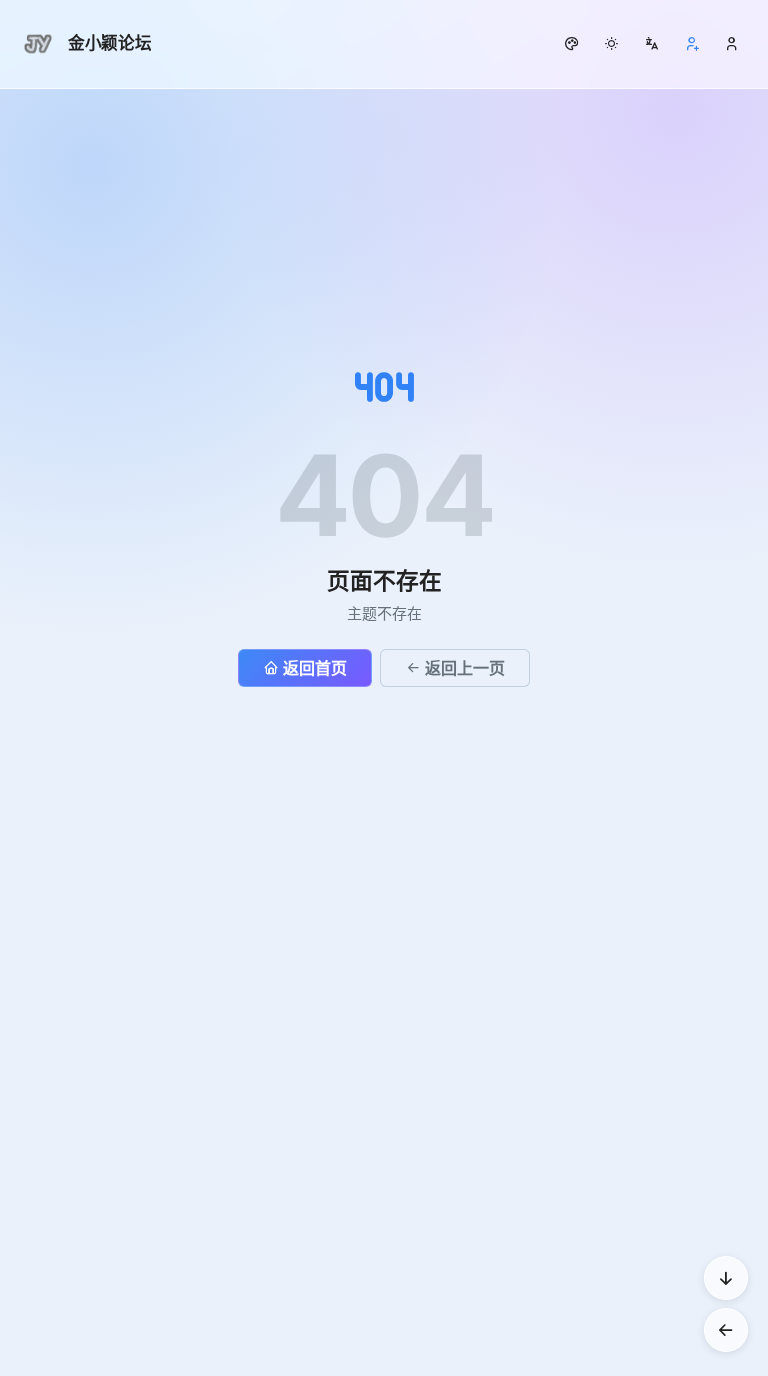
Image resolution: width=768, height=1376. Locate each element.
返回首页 (315, 668)
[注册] (692, 44)
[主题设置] (612, 44)
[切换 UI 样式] (572, 44)
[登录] (732, 44)
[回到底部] (726, 1278)
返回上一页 (465, 668)
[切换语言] (652, 44)
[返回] (726, 1330)
